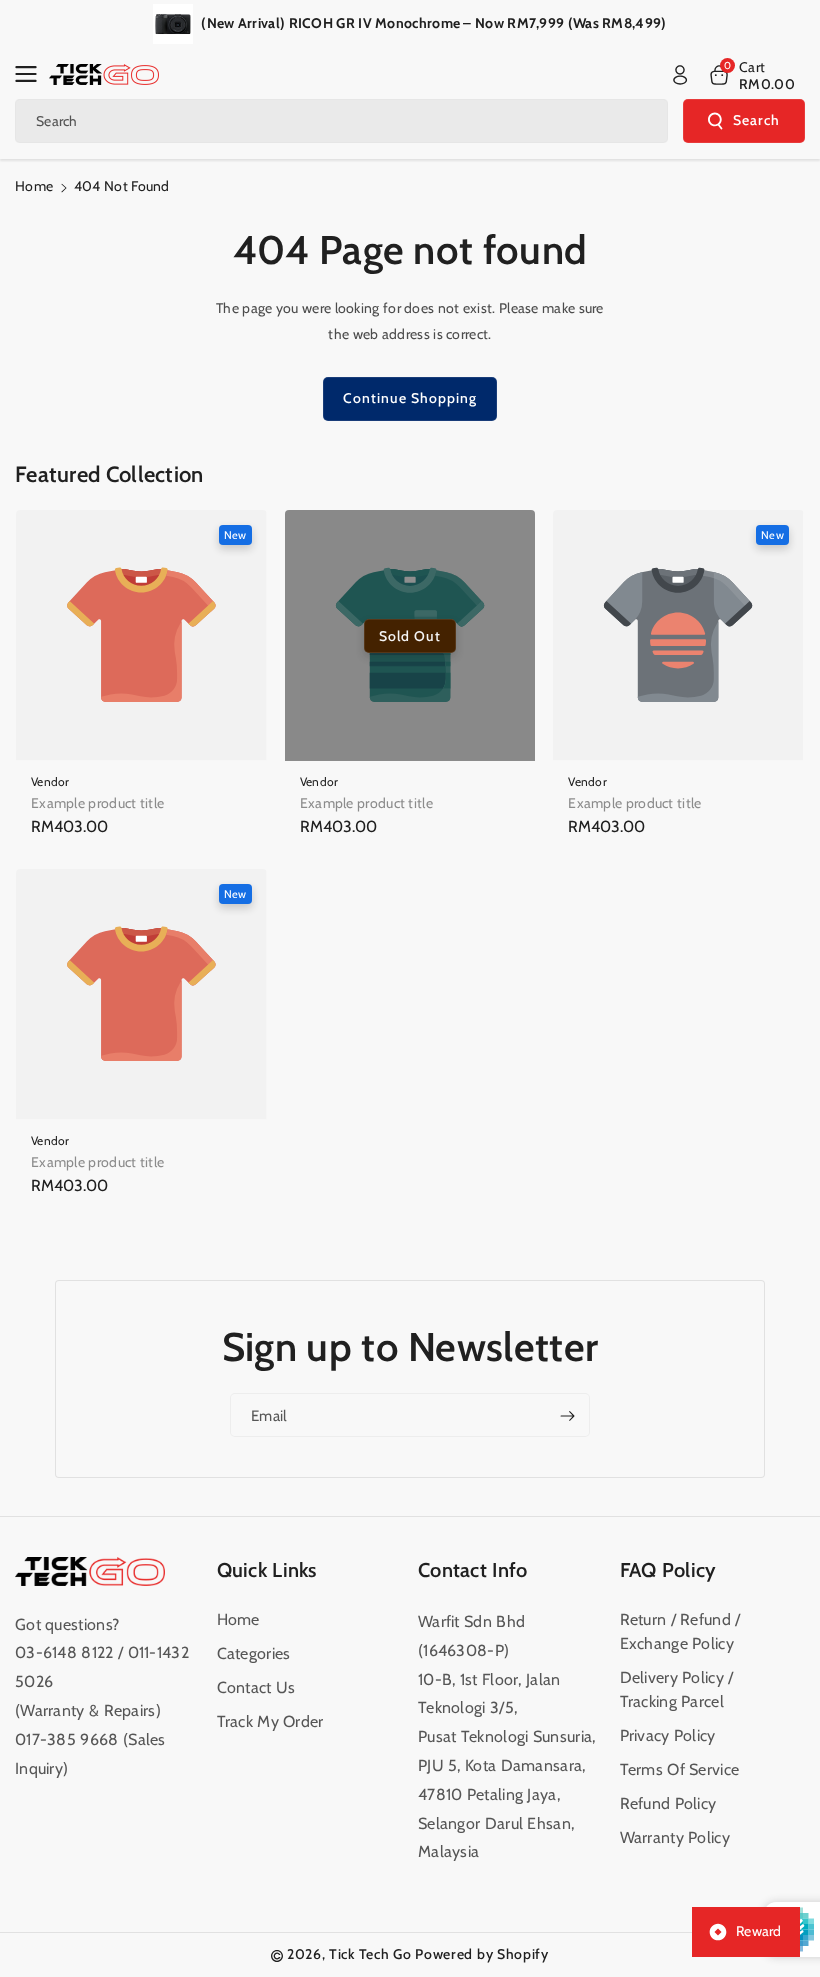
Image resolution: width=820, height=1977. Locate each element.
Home (34, 186)
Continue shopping (410, 398)
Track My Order (270, 1721)
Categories (254, 1653)
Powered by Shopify (482, 1954)
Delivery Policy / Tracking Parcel (677, 1689)
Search (756, 120)
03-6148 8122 (66, 1652)
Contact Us (256, 1687)
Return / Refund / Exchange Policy (680, 1631)
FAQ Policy (668, 1570)
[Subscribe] (567, 1416)
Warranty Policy (675, 1837)
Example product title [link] (97, 803)
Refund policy (668, 1803)
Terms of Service (680, 1769)
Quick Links (267, 1570)
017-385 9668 (67, 1739)
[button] (32, 74)
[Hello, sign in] (680, 75)
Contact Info (473, 1570)
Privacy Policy (668, 1735)
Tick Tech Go (370, 1954)
